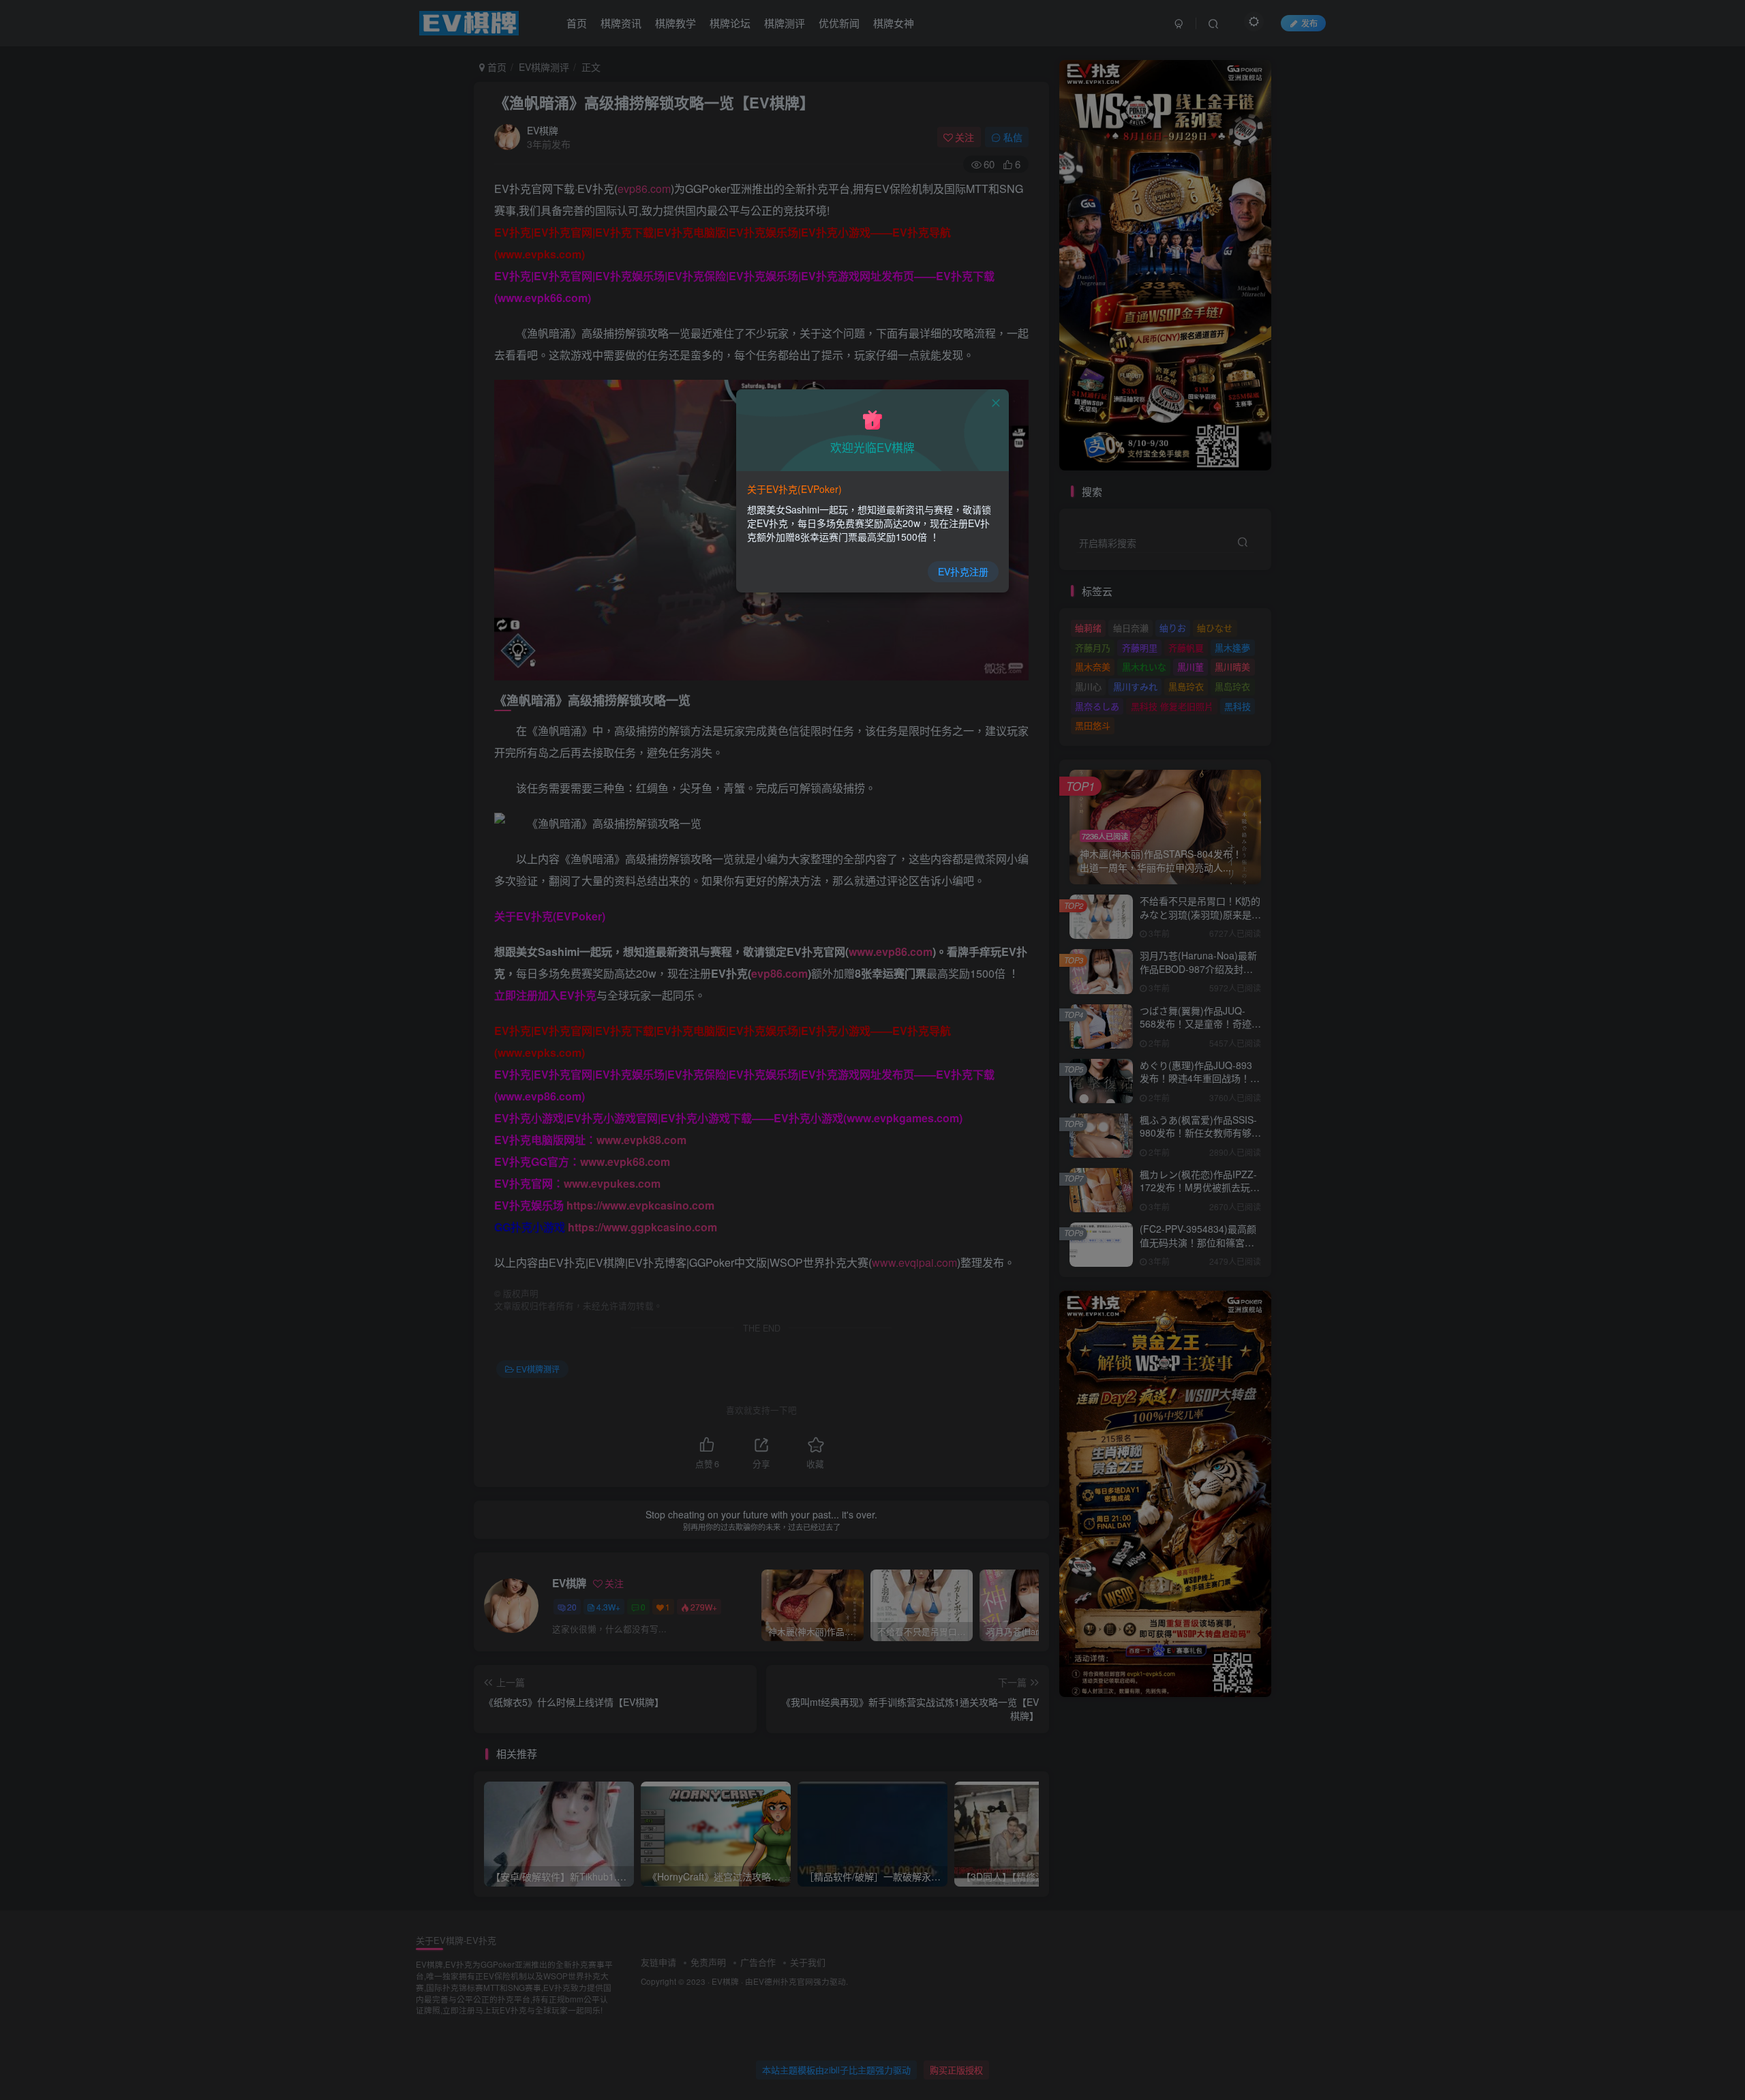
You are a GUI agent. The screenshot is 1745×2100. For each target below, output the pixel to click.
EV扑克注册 (963, 571)
